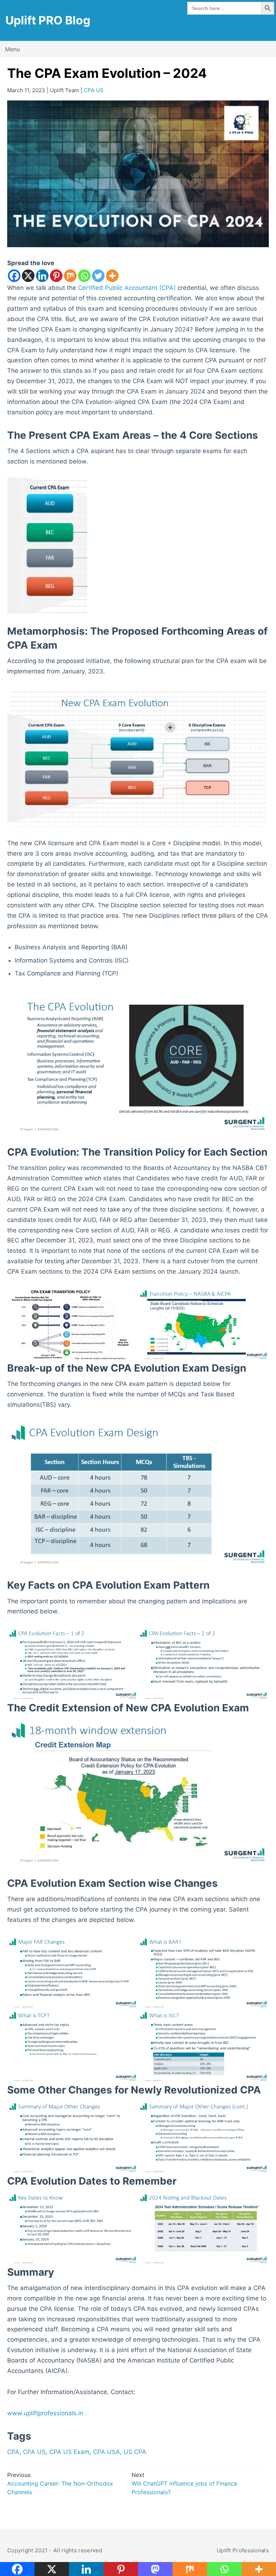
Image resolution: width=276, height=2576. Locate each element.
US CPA (135, 2452)
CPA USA (107, 2452)
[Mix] (70, 276)
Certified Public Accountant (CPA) (127, 288)
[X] (28, 276)
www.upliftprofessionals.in (45, 2413)
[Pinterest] (56, 276)
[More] (112, 276)
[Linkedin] (42, 276)
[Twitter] (98, 276)
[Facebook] (14, 276)
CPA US (94, 90)
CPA (13, 2452)
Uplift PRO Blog (48, 20)
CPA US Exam (69, 2452)
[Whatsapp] (84, 276)
